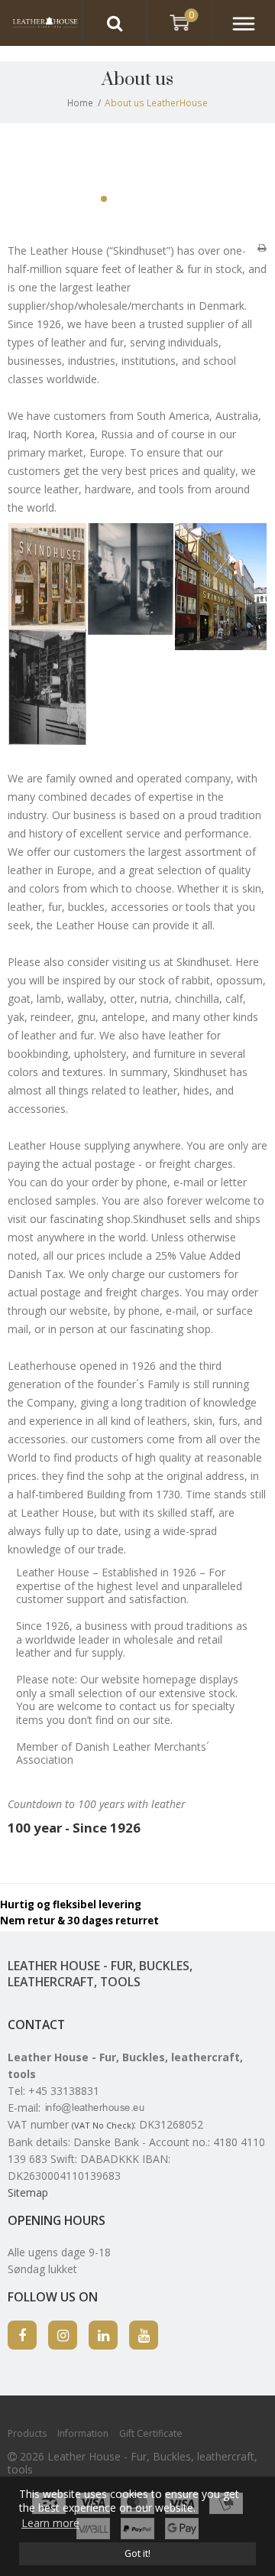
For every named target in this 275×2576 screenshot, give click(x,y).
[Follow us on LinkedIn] (103, 2335)
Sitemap (28, 2192)
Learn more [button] (50, 2523)
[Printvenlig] (262, 247)
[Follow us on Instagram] (63, 2335)
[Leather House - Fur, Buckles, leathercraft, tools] (41, 23)
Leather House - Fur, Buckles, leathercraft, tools (100, 1974)
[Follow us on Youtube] (144, 2335)
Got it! (137, 2553)
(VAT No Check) (103, 2125)
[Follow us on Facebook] (22, 2335)
